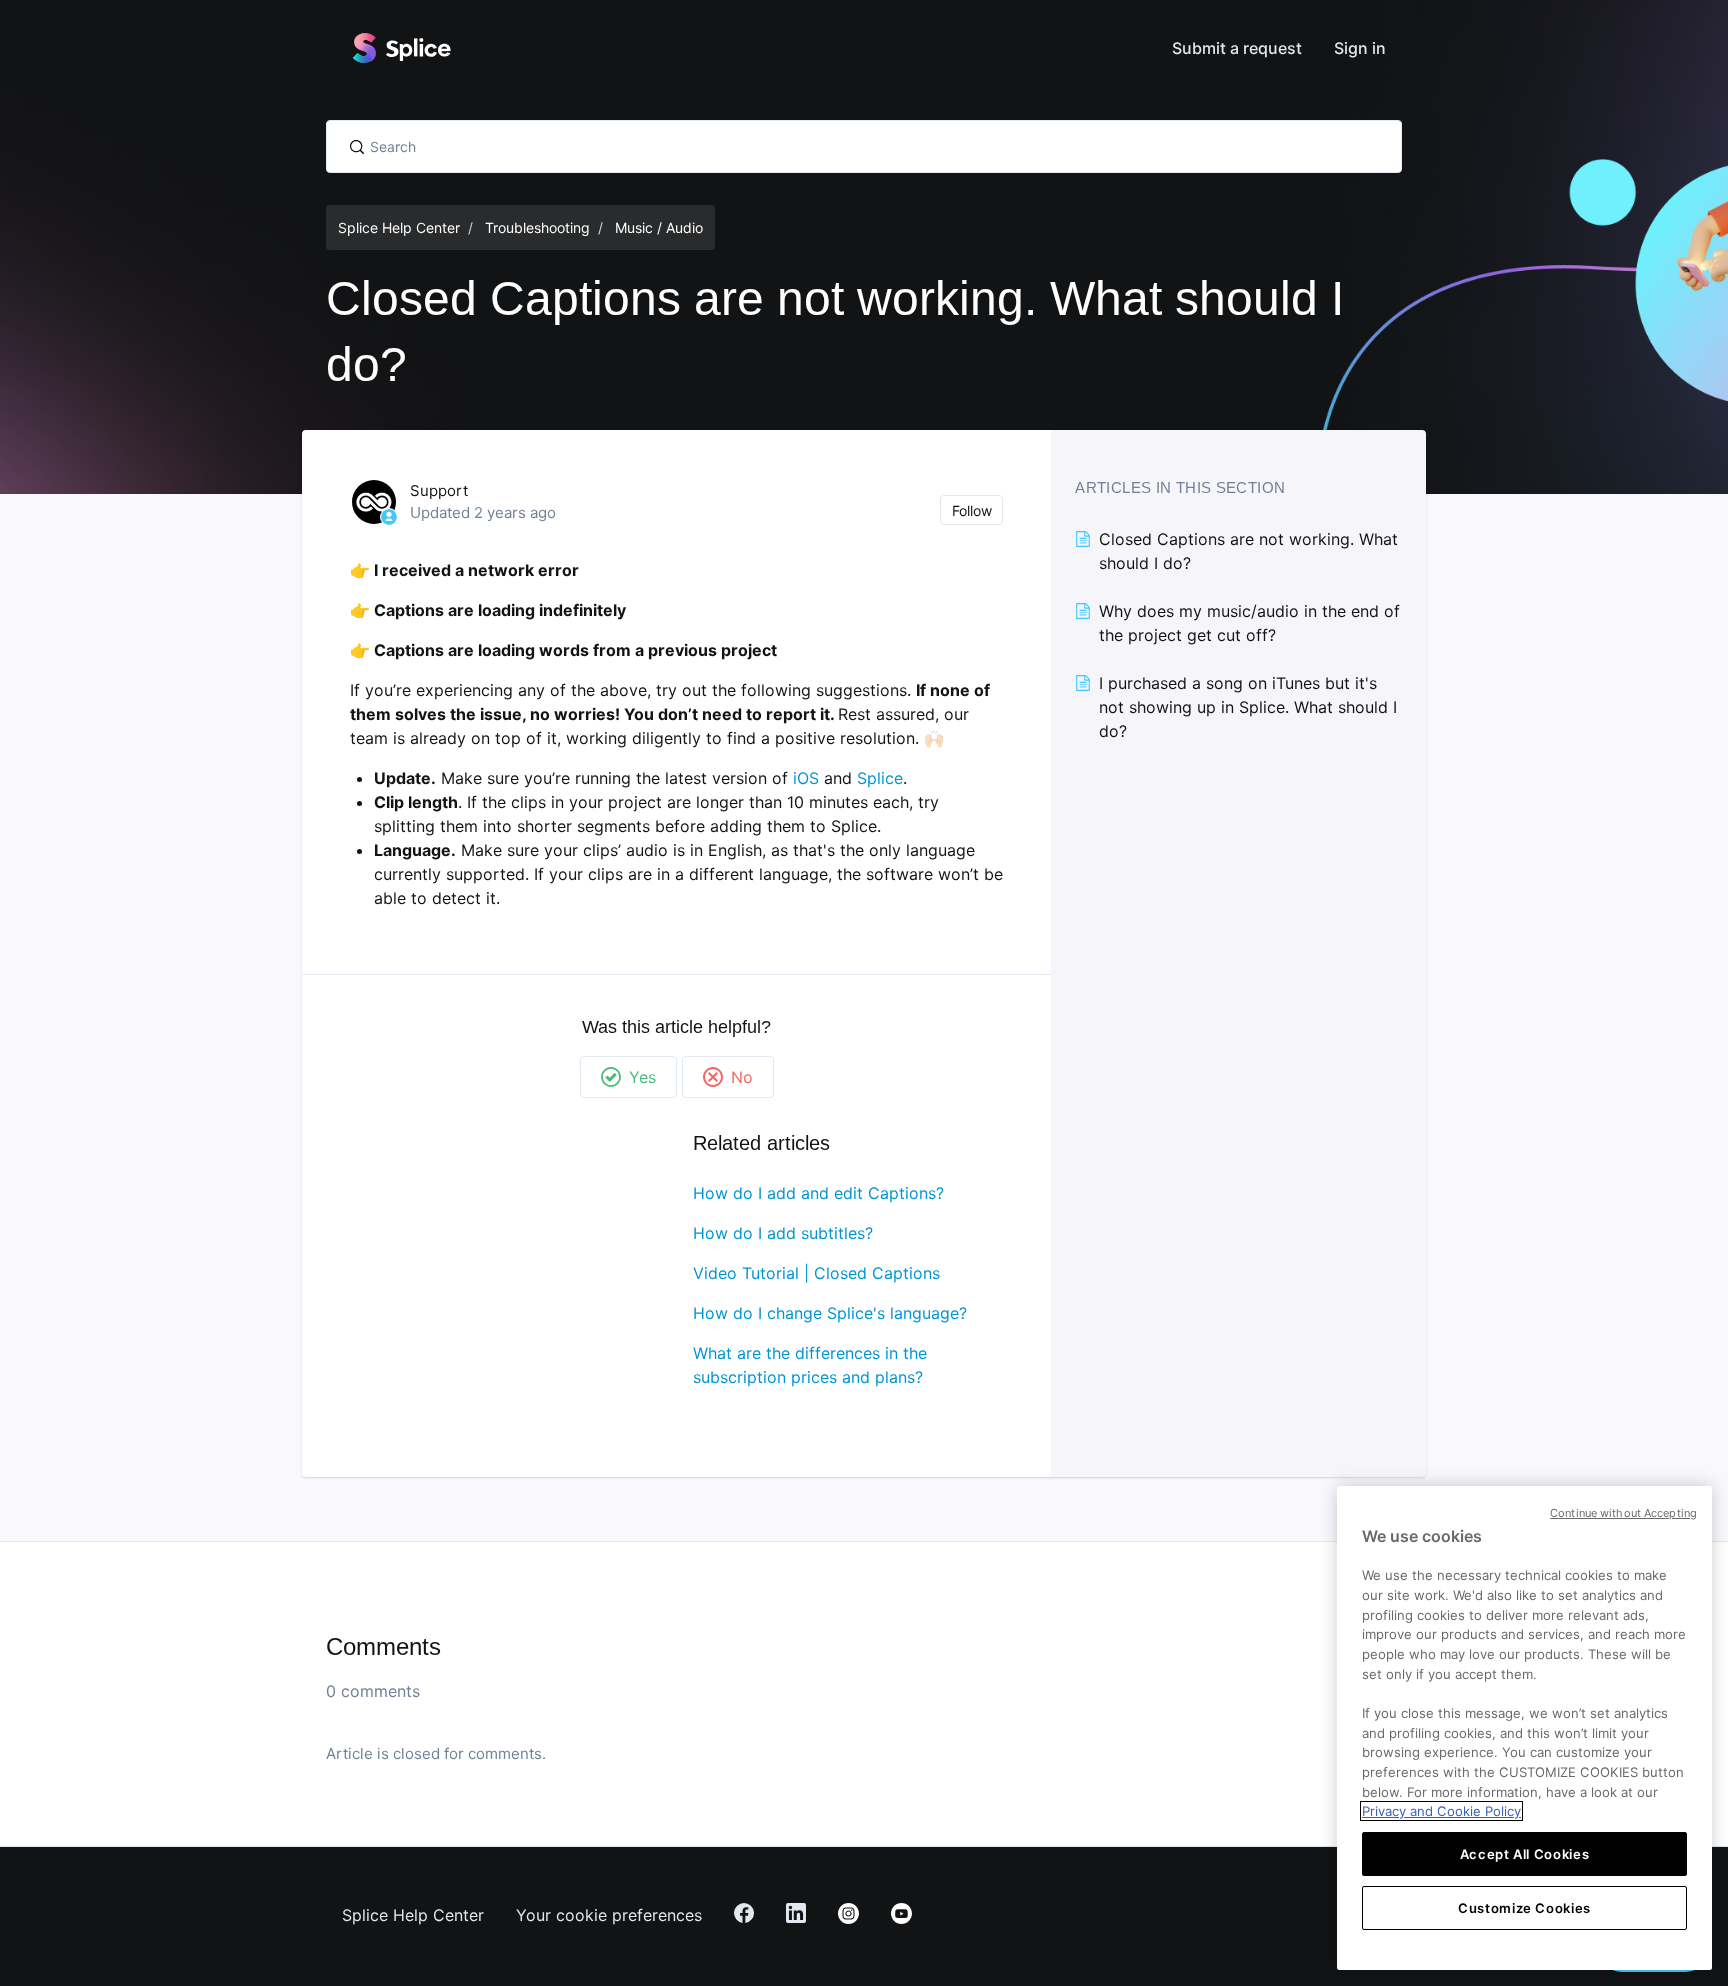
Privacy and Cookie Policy (1441, 1811)
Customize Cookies (1524, 1908)
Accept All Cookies (1525, 1854)
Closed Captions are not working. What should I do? (1248, 551)
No (742, 1077)
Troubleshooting (537, 227)
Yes (642, 1077)
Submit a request (1237, 48)
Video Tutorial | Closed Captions (816, 1273)
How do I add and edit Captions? (818, 1193)
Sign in (1360, 48)
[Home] (401, 48)
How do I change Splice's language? (830, 1313)
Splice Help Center (399, 227)
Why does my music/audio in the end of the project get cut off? (1249, 623)
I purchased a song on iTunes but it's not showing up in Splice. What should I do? (1248, 707)
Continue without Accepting (1623, 1513)
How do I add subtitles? (783, 1233)
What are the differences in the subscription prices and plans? (810, 1365)
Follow (972, 510)
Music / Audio (659, 227)
